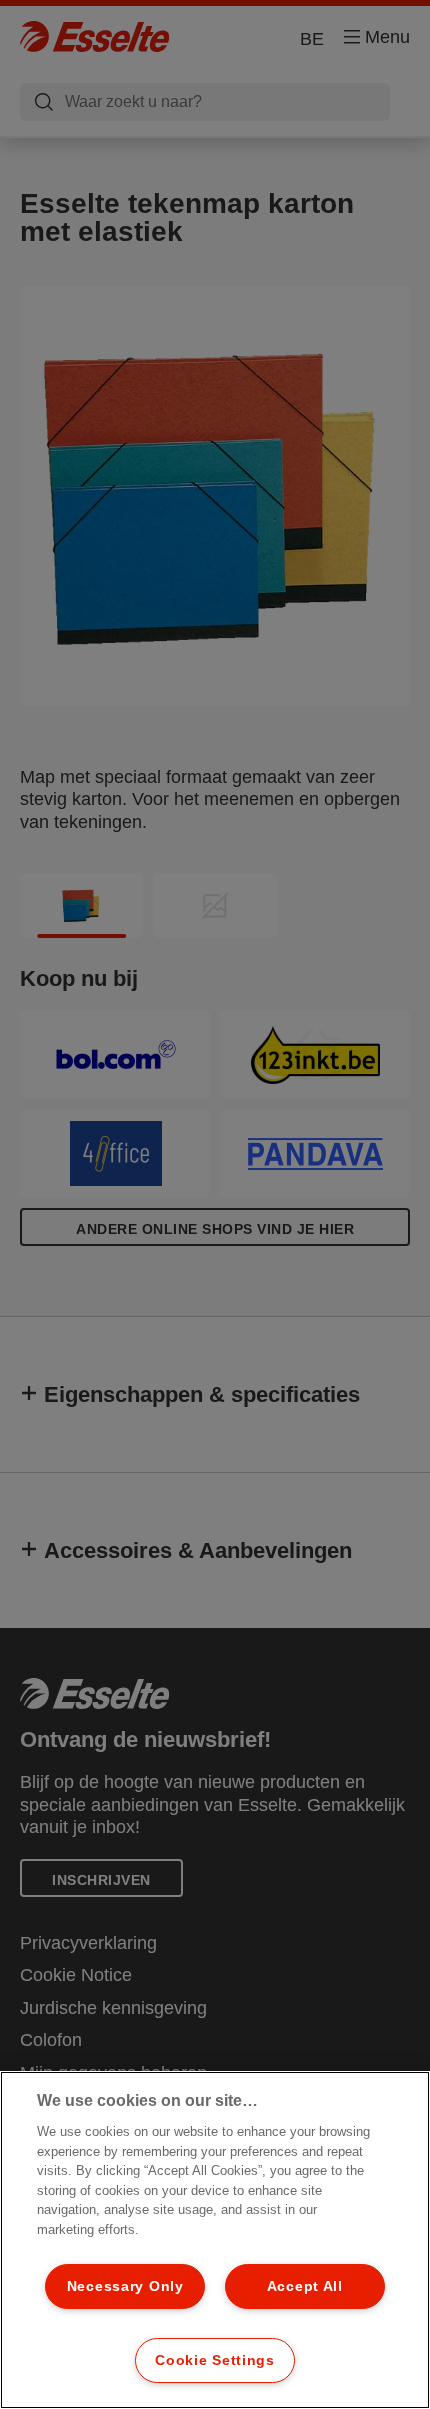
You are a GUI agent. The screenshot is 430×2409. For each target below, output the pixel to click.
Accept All (305, 2286)
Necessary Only (125, 2286)
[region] (215, 2240)
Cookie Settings (215, 2360)
